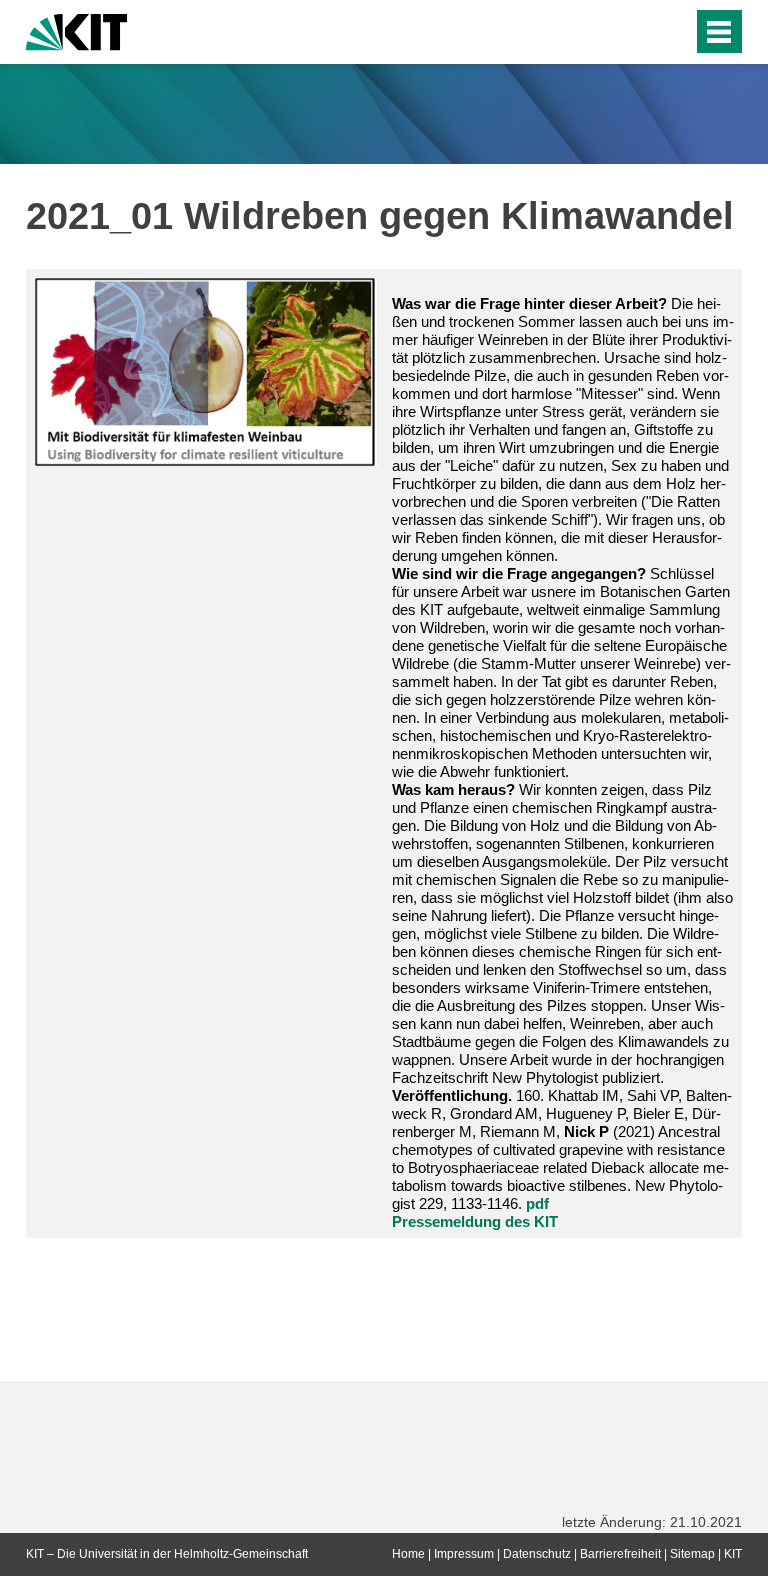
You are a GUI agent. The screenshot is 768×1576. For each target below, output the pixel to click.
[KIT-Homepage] (76, 30)
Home (408, 1554)
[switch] (637, 32)
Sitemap (692, 1554)
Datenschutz (537, 1554)
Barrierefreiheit (620, 1554)
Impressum (464, 1554)
